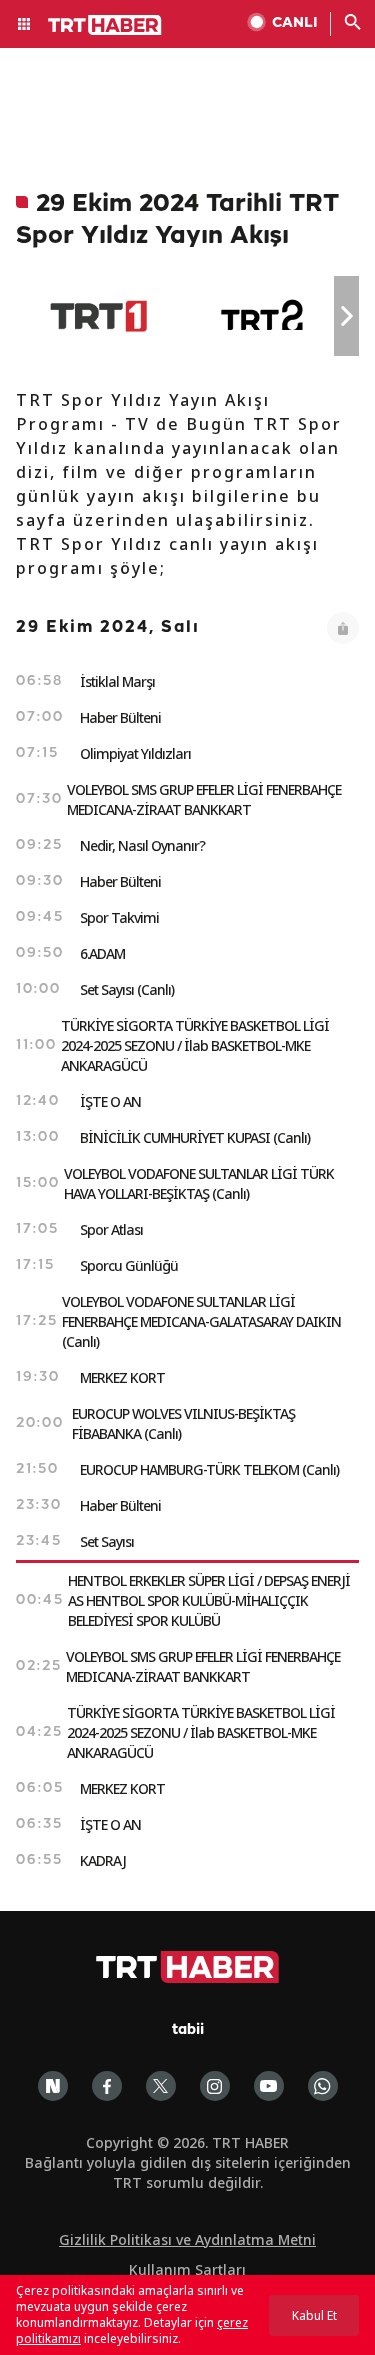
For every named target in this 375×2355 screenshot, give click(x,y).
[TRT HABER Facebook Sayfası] (107, 2086)
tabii (188, 2030)
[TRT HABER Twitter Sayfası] (161, 2086)
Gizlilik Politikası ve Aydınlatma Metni (187, 2239)
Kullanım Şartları (187, 2269)
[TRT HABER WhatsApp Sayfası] (323, 2086)
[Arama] (353, 24)
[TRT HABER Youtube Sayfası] (269, 2086)
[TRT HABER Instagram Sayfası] (215, 2086)
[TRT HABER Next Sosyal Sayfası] (53, 2086)
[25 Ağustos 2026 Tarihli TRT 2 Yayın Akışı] (263, 316)
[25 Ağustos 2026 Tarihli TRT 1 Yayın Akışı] (98, 316)
